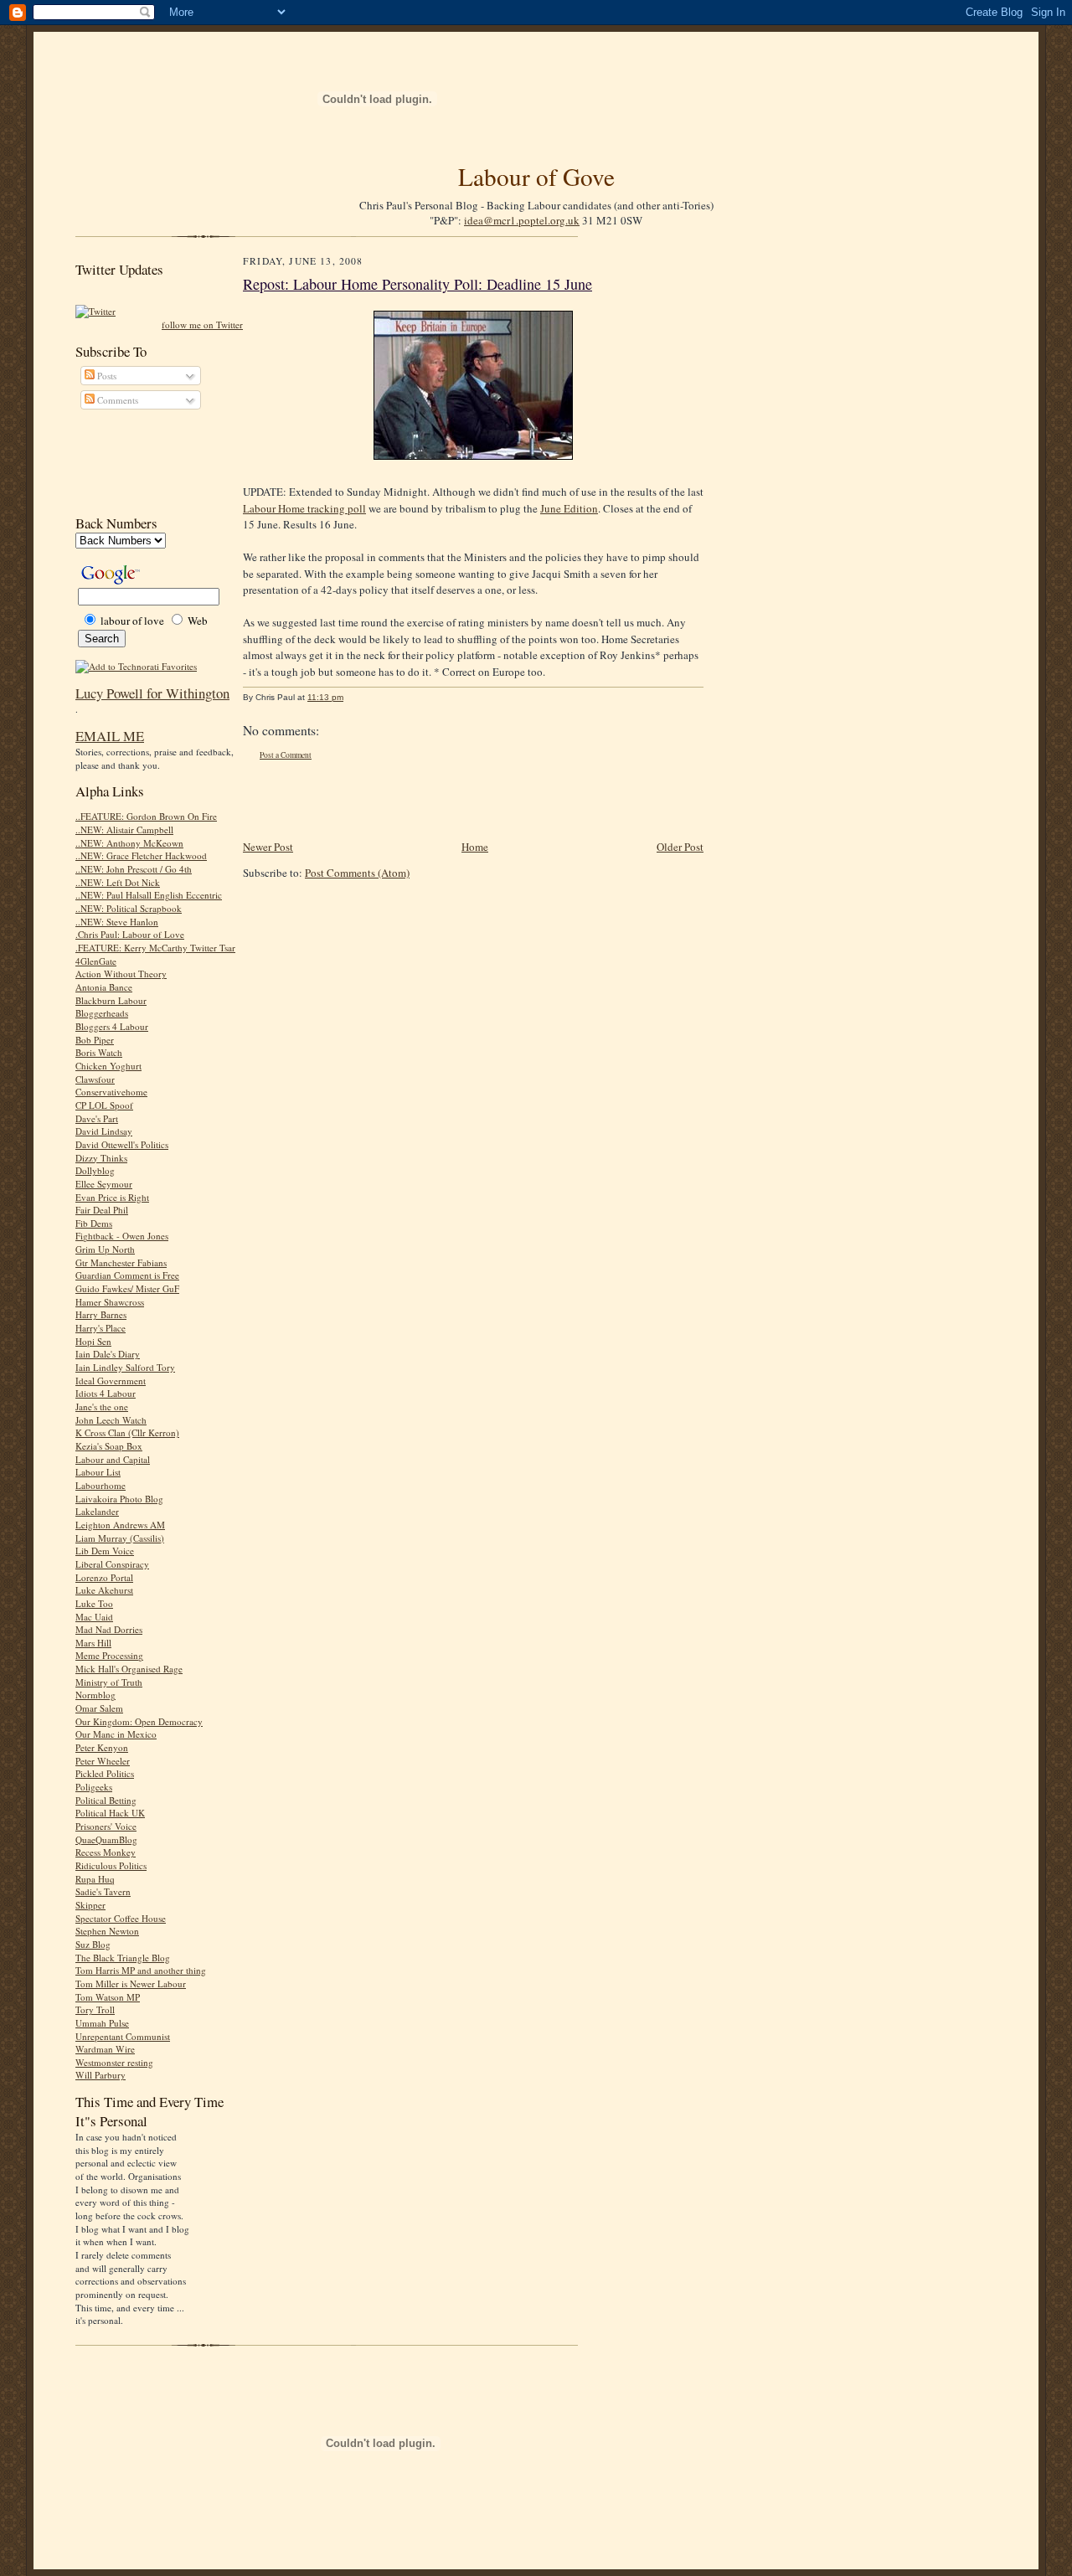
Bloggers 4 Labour (112, 1026)
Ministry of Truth (109, 1682)
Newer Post (268, 847)
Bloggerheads (102, 1013)
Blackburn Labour (111, 1000)
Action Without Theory (121, 974)
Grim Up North (105, 1249)
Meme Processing (109, 1655)
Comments (116, 400)
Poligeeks (94, 1787)
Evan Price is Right (112, 1197)
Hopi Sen (93, 1341)
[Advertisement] (151, 462)
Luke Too (94, 1603)
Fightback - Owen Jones (122, 1236)
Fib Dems (94, 1223)
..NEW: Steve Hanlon (117, 922)
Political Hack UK (110, 1813)
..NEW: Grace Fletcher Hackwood (141, 855)
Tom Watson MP (108, 1997)
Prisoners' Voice (106, 1826)
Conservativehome (111, 1092)
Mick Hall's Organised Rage (129, 1669)
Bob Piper (95, 1040)
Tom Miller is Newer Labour (131, 1984)
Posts (106, 376)
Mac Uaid (94, 1617)
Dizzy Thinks (101, 1158)
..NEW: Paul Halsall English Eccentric (149, 895)
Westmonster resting (114, 2062)
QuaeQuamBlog (106, 1839)
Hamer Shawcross (110, 1302)
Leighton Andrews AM (120, 1525)
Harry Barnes (101, 1314)
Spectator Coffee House (121, 1918)
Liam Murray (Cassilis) (120, 1538)
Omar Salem (99, 1708)
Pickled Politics (105, 1773)
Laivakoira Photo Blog (119, 1499)
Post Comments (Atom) (357, 873)
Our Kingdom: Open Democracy (139, 1721)
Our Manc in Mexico (116, 1734)
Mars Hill (93, 1643)
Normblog (95, 1695)
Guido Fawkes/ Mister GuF (127, 1288)
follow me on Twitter (202, 325)
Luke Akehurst (104, 1590)
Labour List (98, 1472)
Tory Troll (95, 2009)
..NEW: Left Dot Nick (118, 882)
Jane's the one (102, 1406)
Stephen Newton (107, 1931)
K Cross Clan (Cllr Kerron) (127, 1432)
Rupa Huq (95, 1879)
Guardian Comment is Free (127, 1275)
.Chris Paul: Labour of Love (130, 934)
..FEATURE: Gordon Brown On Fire (146, 816)
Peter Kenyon (102, 1747)
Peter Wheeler (103, 1761)
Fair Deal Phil (102, 1210)
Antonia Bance (104, 987)
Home (475, 847)
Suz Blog (93, 1944)
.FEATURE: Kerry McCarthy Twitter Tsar (155, 948)
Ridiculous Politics (111, 1865)
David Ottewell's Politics (122, 1144)
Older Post (680, 847)
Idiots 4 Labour (106, 1393)
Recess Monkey (106, 1852)
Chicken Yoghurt (108, 1066)
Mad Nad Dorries (109, 1629)
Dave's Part (97, 1118)
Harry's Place (100, 1328)
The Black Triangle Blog (123, 1958)
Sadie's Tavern (103, 1891)
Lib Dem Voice (105, 1551)
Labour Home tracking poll (304, 508)
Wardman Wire (105, 2049)
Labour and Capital (113, 1459)
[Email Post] (352, 697)
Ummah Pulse (102, 2023)
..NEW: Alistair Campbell (124, 829)
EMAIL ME (110, 736)
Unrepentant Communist (123, 2036)
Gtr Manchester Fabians (121, 1262)
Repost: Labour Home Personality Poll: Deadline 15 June (417, 284)
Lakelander (97, 1511)
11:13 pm (325, 697)
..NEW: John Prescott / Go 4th (134, 869)
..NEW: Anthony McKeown (129, 843)
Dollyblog (95, 1170)
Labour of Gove (536, 176)
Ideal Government (111, 1381)
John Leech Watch (111, 1420)
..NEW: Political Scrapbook (129, 908)
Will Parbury (100, 2075)
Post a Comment (286, 755)
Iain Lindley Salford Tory (125, 1367)
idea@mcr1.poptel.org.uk (522, 220)
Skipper (90, 1905)
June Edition (569, 508)
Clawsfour (95, 1079)
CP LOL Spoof (104, 1105)
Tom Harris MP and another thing (141, 1970)
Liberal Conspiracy (112, 1564)
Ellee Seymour (104, 1184)
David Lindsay (104, 1131)
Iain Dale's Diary (108, 1354)
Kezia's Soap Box (109, 1446)
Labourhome (100, 1485)
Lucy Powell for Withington (152, 693)
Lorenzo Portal (104, 1577)
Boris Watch (99, 1052)
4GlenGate (96, 961)
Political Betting (106, 1800)
